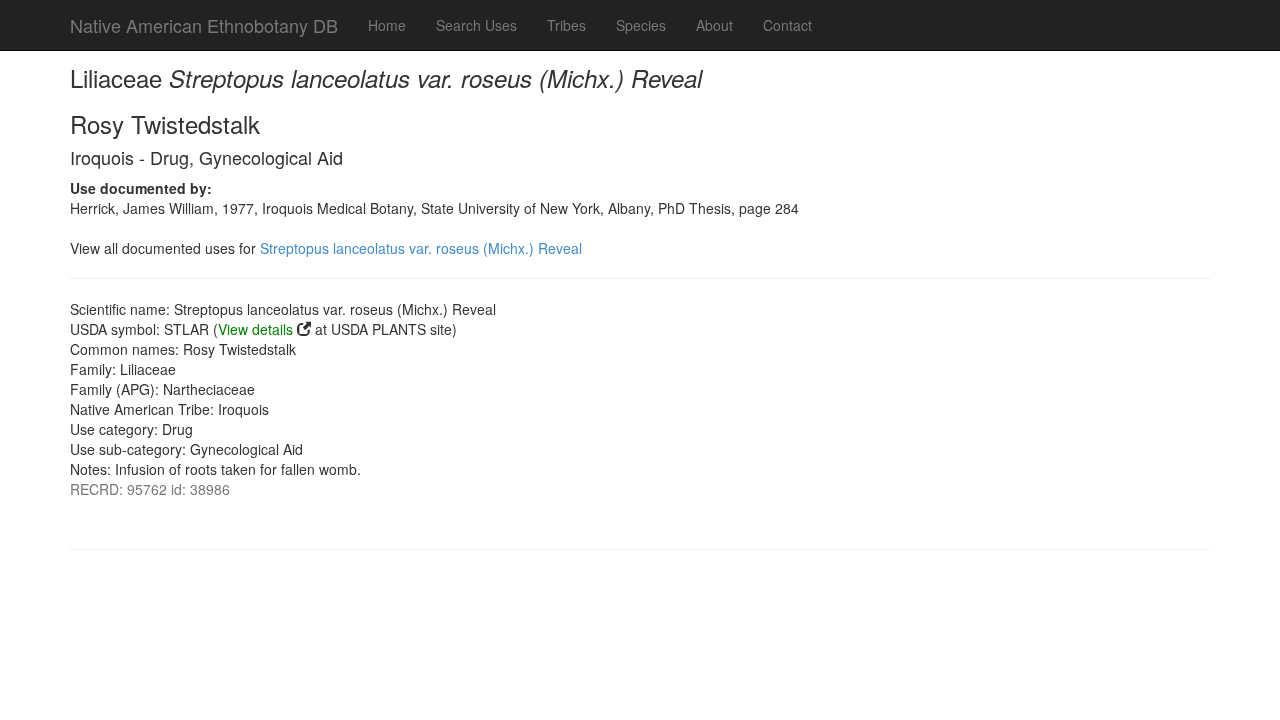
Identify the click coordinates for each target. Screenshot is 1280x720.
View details (255, 329)
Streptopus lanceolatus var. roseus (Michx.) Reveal (421, 248)
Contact (787, 25)
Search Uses (476, 25)
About (714, 25)
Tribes (566, 25)
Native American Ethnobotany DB (204, 25)
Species (641, 25)
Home (387, 25)
